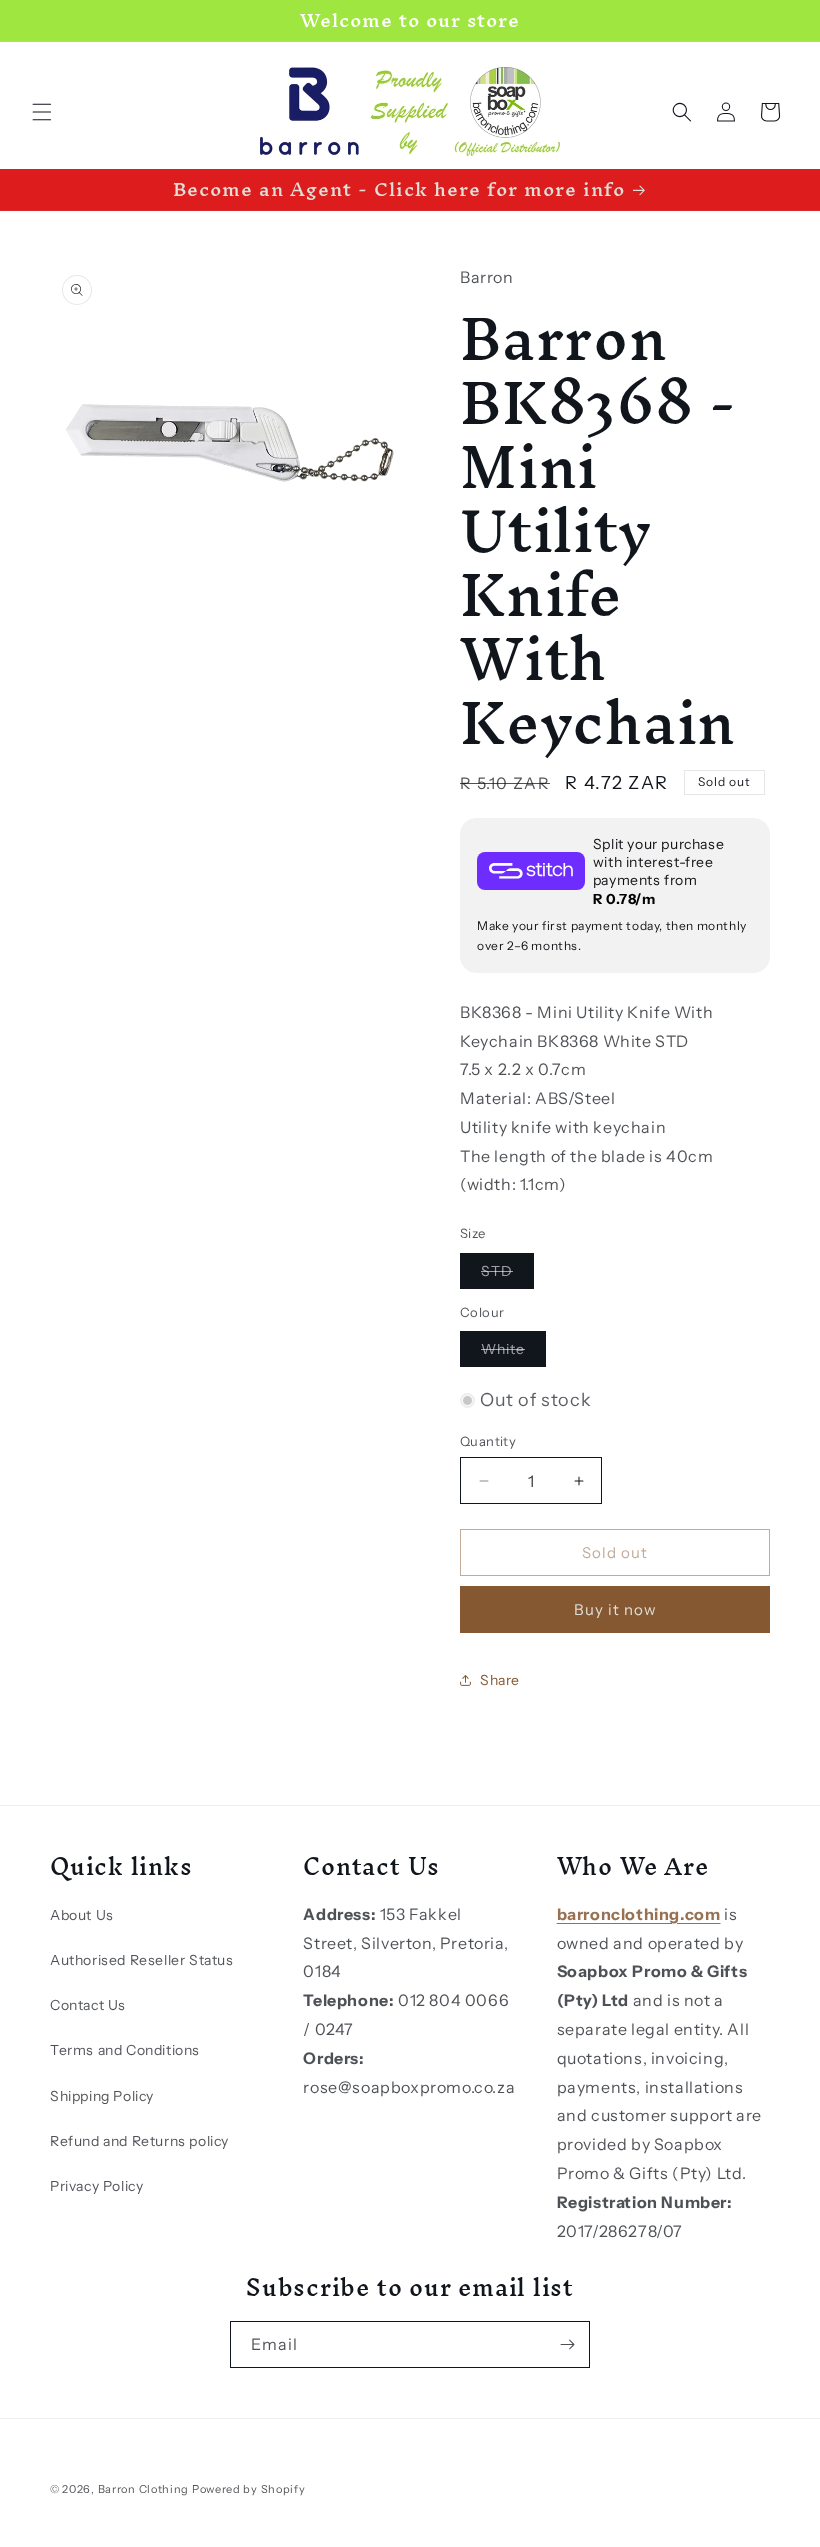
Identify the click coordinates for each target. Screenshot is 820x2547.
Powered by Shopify (249, 2489)
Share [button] (500, 1680)
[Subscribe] (567, 2344)
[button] (42, 112)
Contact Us (88, 2005)
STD (507, 1275)
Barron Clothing (144, 2489)
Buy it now (615, 1609)
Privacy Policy (96, 2186)
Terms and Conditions (125, 2050)
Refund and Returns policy (139, 2141)
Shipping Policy (102, 2096)
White (513, 1353)
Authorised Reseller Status (142, 1960)
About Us (82, 1915)
